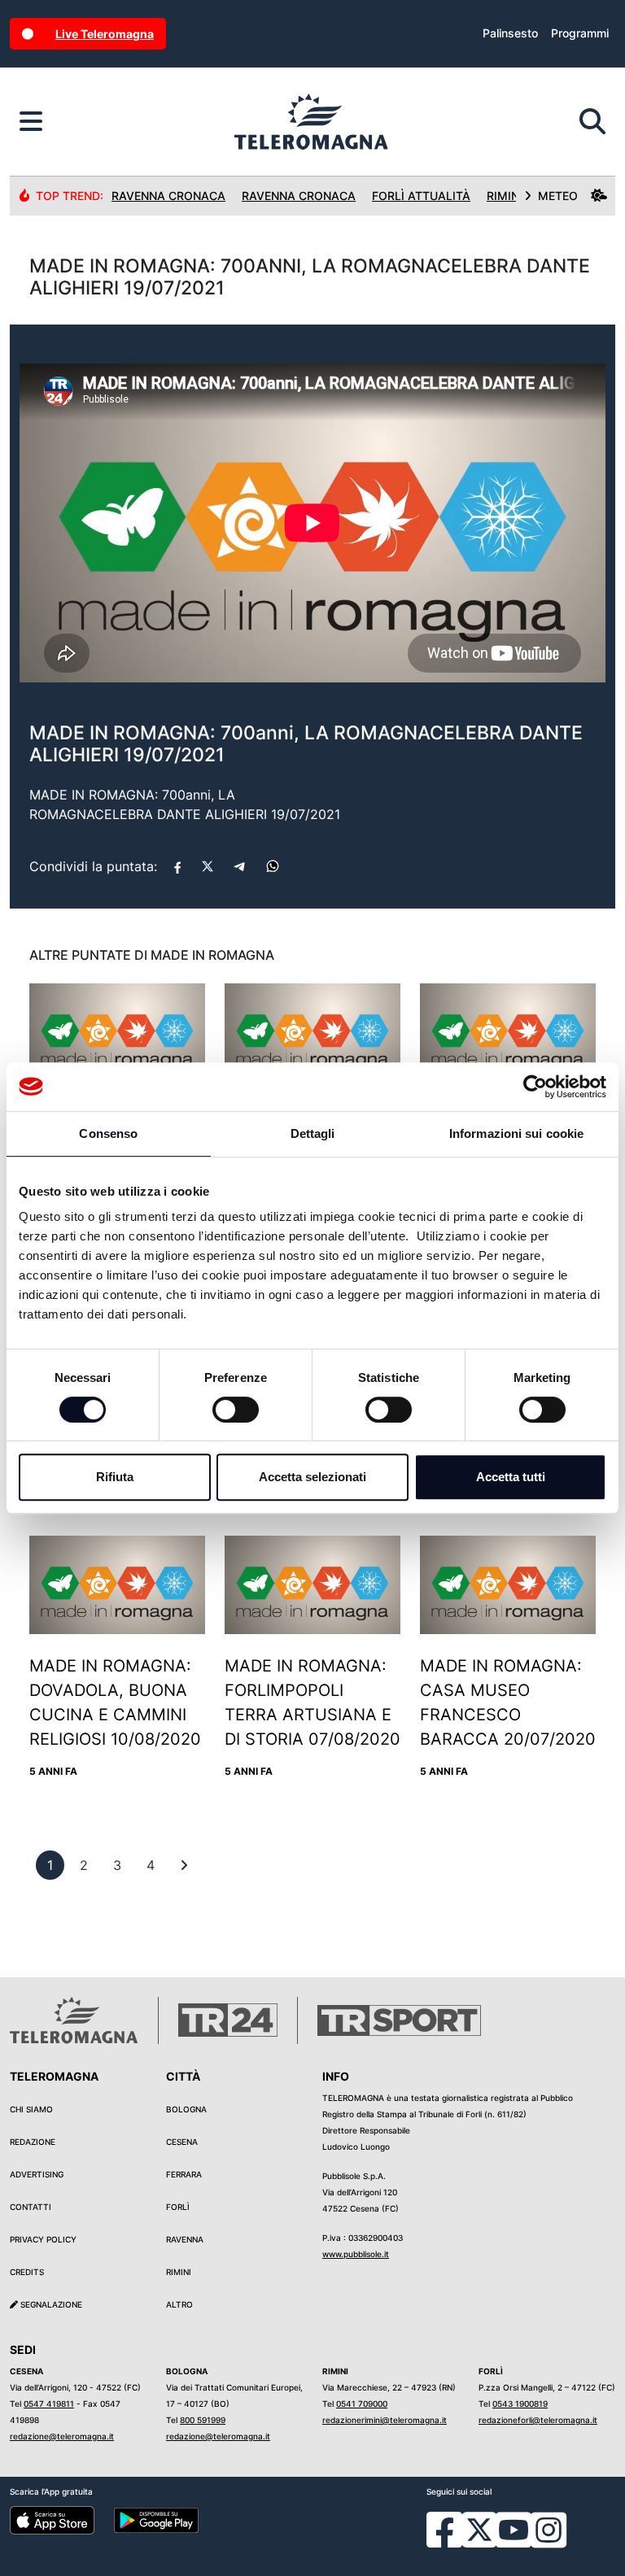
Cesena (182, 2142)
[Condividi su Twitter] (208, 866)
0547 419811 (49, 2404)
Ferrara (184, 2174)
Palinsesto (510, 33)
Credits (27, 2272)
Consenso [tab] (108, 1133)
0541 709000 (362, 2404)
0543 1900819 (520, 2404)
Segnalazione (50, 2304)
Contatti (31, 2207)
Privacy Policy (43, 2239)
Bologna (186, 2109)
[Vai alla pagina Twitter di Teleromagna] (479, 2529)
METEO (558, 196)
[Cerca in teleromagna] (592, 122)
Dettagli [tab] (313, 1133)
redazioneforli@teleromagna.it (538, 2420)
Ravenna (185, 2239)
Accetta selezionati (312, 1477)
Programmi (580, 33)
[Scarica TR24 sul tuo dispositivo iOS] (52, 2519)
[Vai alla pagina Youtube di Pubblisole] (514, 2542)
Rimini (179, 2272)
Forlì (178, 2207)
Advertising (37, 2174)
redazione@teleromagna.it (62, 2436)
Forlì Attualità (421, 196)
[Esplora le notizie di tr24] (31, 122)
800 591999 (203, 2420)
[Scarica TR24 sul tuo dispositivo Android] (156, 2519)
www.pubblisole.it (356, 2254)
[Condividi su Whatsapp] (273, 866)
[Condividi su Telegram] (240, 866)
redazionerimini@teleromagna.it (385, 2420)
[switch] (236, 1410)
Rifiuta (115, 1477)
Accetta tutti (511, 1477)
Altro (179, 2304)
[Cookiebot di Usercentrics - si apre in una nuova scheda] (535, 1087)
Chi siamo (31, 2109)
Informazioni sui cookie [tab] (516, 1133)
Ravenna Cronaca (168, 196)
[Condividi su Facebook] (177, 866)
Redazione (33, 2142)
